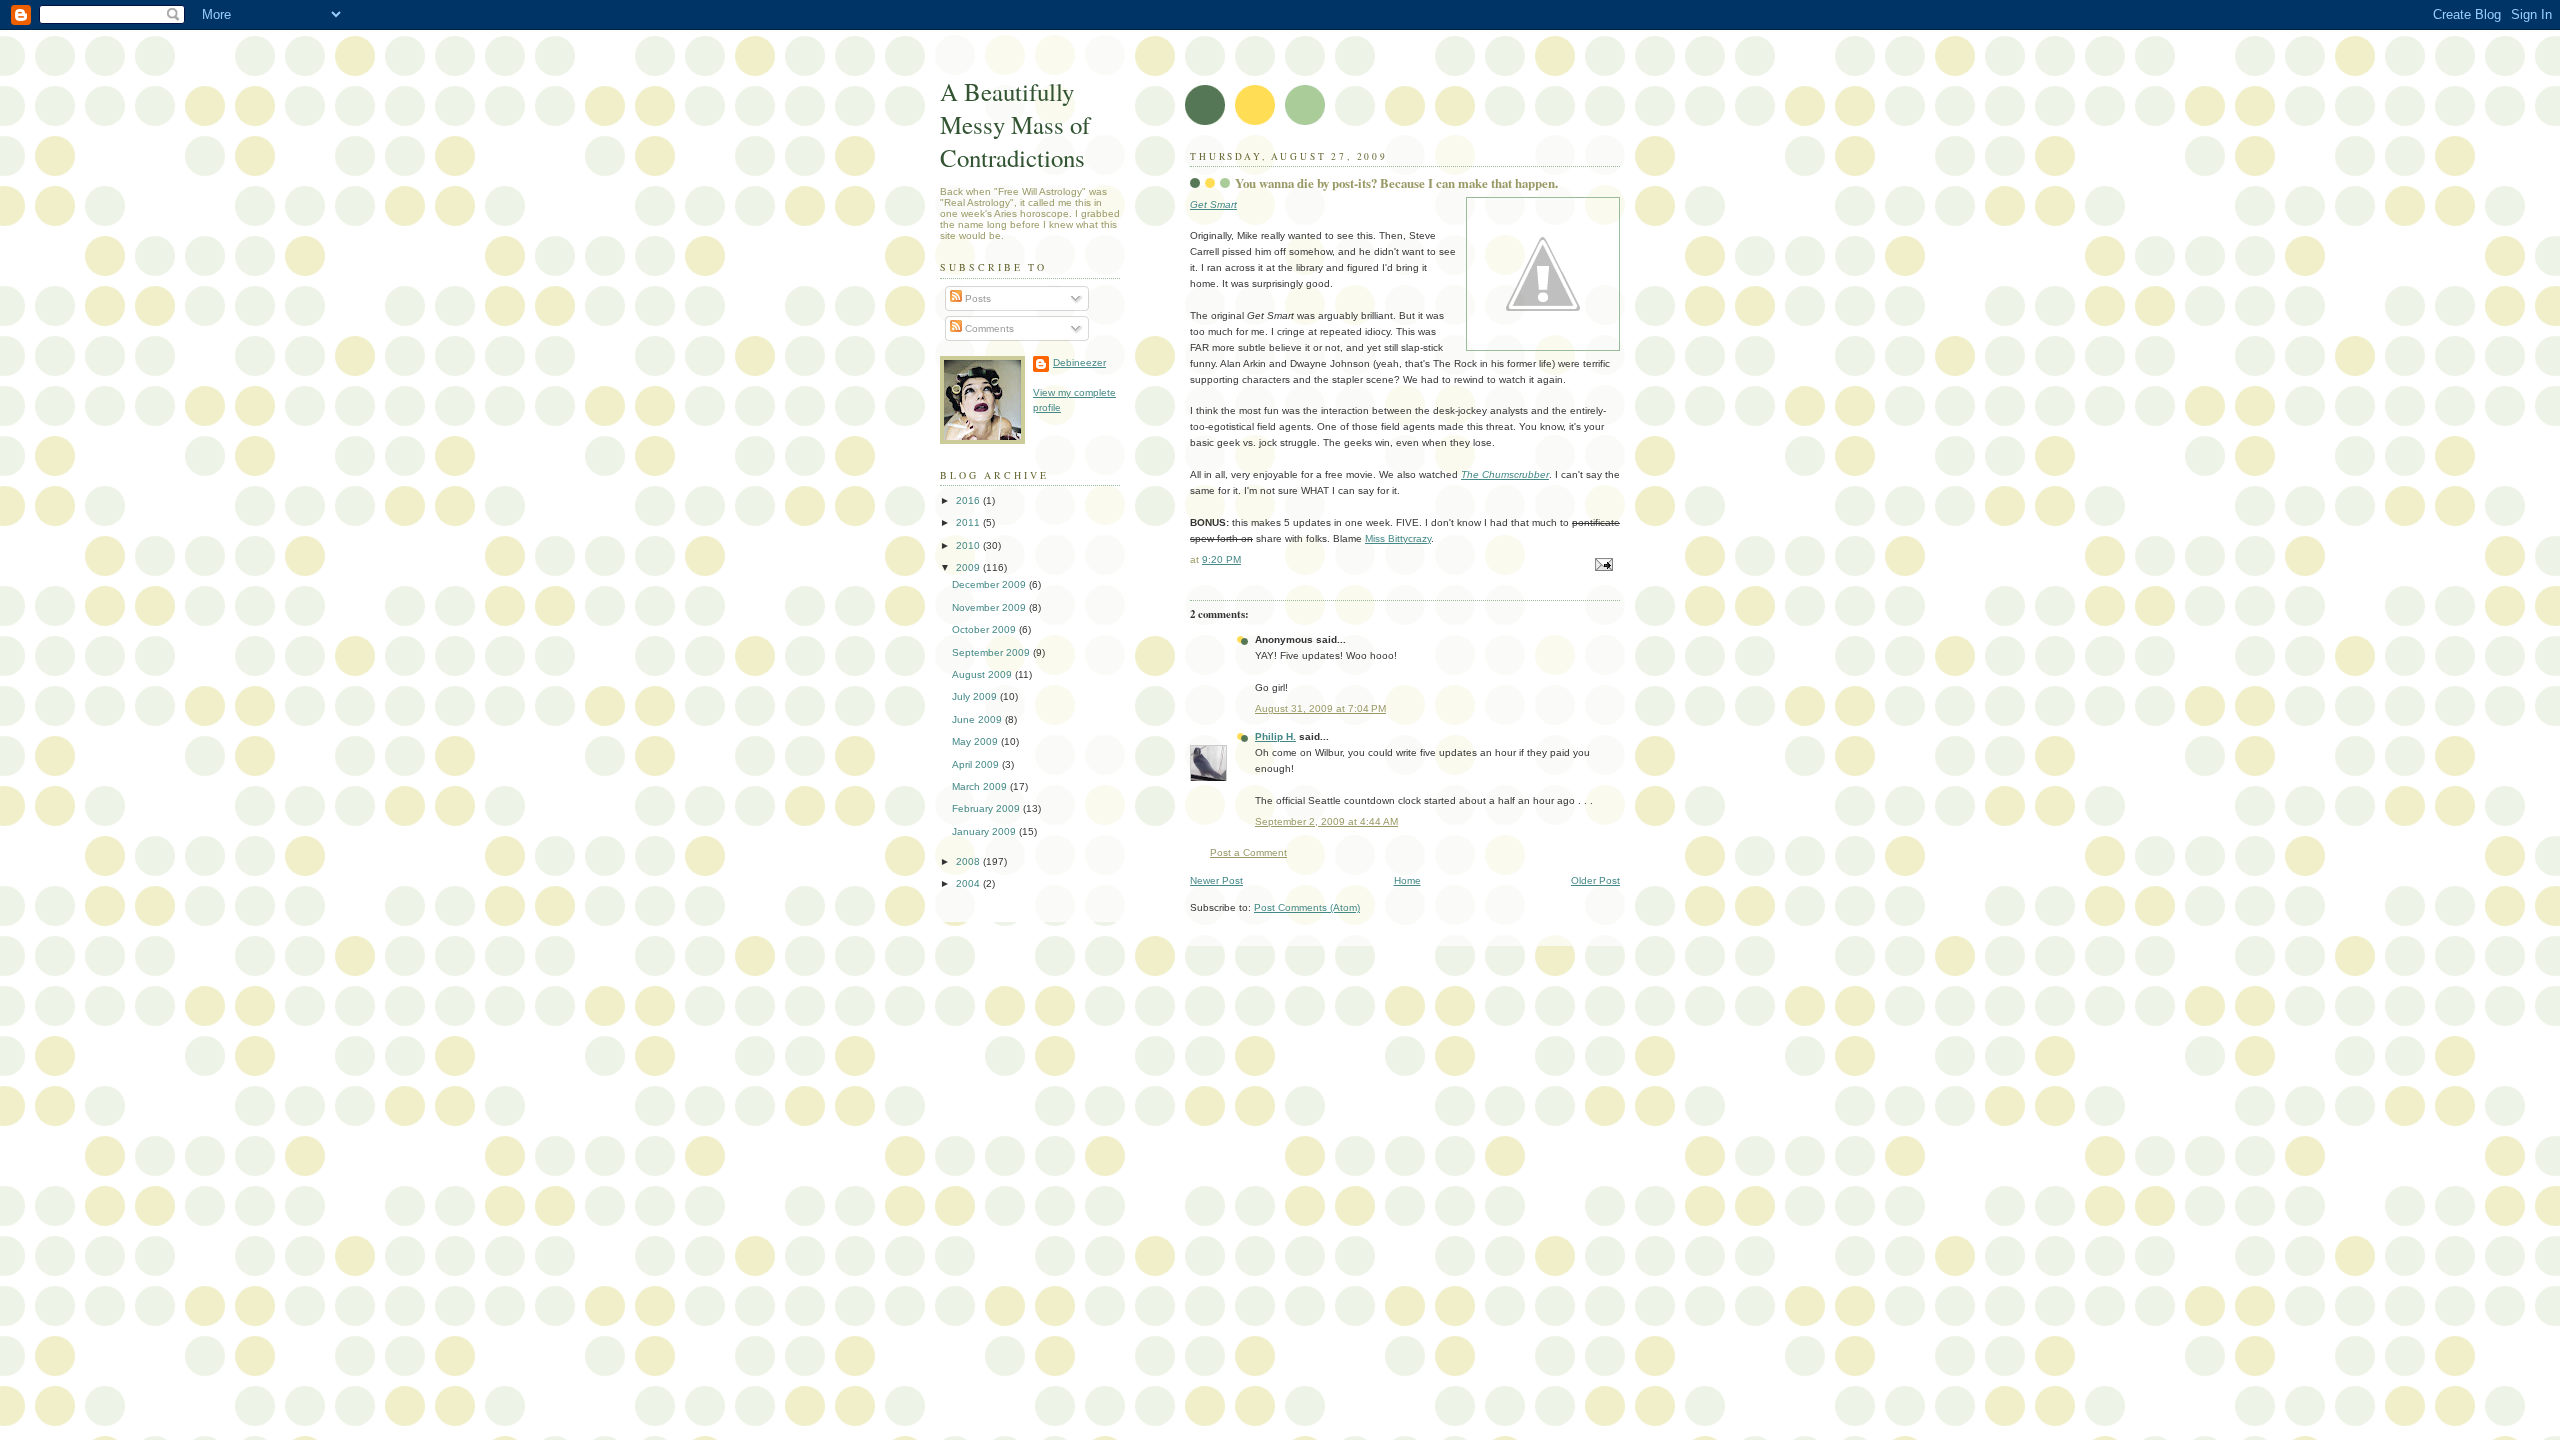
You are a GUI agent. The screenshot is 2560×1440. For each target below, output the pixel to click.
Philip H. (1275, 736)
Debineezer (1079, 362)
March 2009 (981, 786)
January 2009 (985, 831)
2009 (969, 567)
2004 (969, 883)
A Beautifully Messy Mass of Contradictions (1015, 124)
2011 (969, 522)
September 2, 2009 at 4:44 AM (1326, 821)
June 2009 (978, 719)
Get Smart (1213, 204)
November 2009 (990, 607)
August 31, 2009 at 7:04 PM (1320, 708)
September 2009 (992, 652)
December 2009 (990, 584)
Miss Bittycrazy (1398, 538)
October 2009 (985, 629)
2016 (969, 500)
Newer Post (1216, 880)
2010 (969, 545)
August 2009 (983, 674)
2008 (969, 861)
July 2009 (976, 696)
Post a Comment (1248, 852)
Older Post (1595, 880)
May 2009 (976, 741)
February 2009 (987, 808)
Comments (988, 328)
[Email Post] (1603, 563)
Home (1407, 880)
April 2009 (977, 764)
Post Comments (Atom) (1307, 907)
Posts (976, 298)
